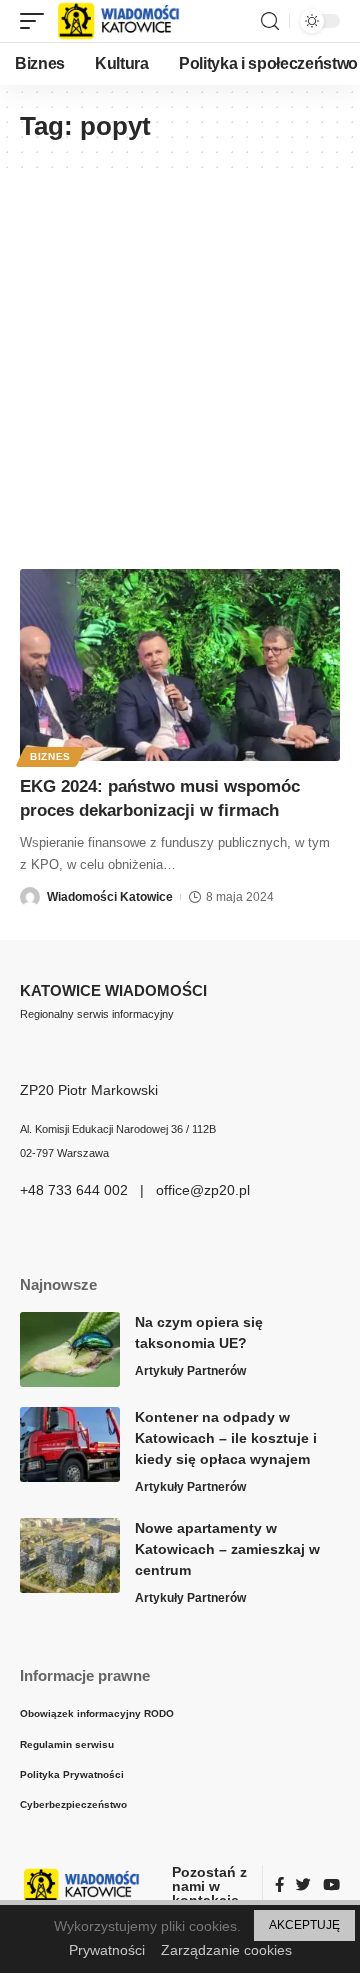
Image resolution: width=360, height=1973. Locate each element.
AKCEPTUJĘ (304, 1925)
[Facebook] (279, 1886)
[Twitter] (303, 1886)
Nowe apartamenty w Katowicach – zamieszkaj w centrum (227, 1549)
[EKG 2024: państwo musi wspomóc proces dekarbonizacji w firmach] (180, 665)
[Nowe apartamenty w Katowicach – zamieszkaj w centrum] (70, 1555)
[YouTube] (331, 1886)
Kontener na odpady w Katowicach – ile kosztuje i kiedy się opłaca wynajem (226, 1438)
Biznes (50, 756)
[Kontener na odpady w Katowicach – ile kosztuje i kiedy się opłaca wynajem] (70, 1444)
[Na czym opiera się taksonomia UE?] (70, 1349)
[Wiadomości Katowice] (127, 21)
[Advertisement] (180, 359)
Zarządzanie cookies (226, 1950)
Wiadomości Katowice (110, 897)
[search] (270, 21)
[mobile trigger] (37, 21)
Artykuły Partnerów (190, 1371)
